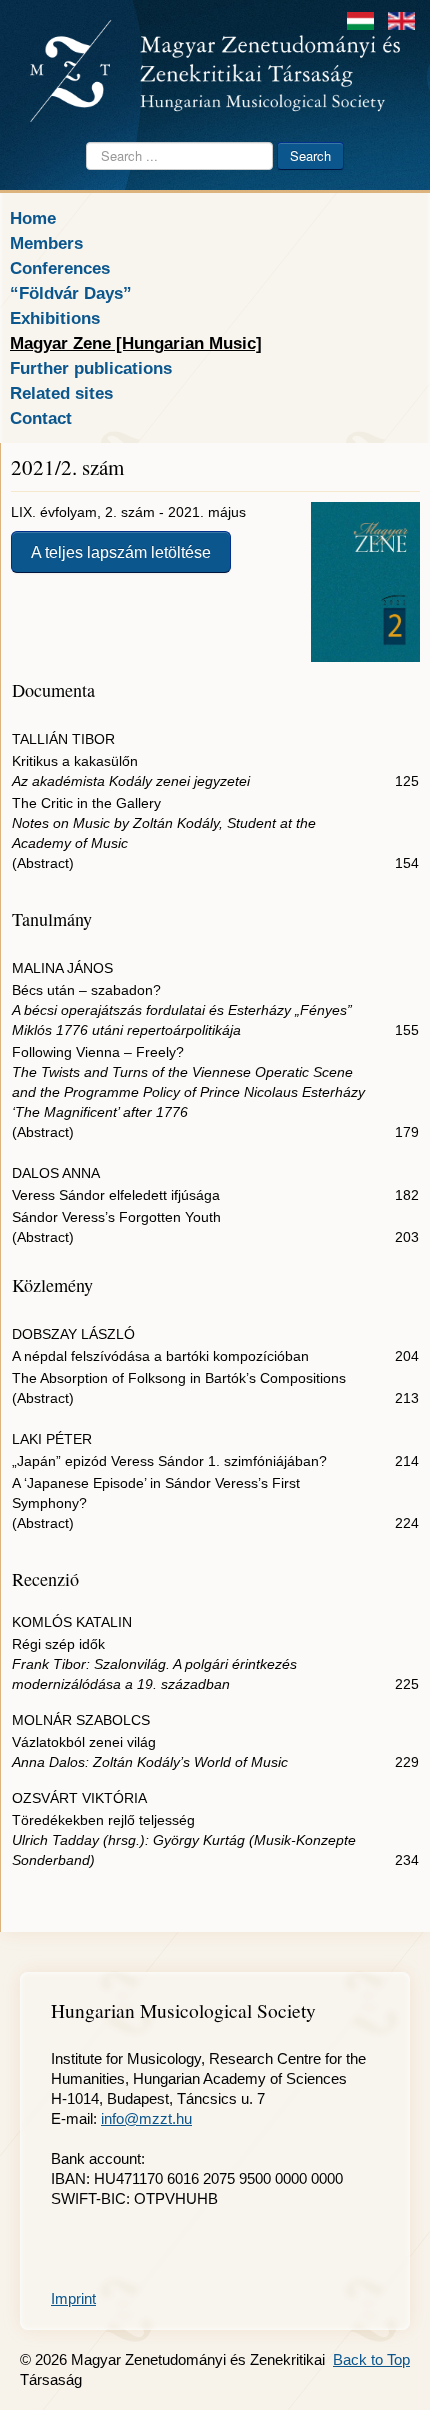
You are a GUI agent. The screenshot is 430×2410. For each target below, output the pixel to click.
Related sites (61, 393)
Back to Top (371, 2359)
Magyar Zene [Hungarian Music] (136, 343)
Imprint (73, 2298)
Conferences (60, 268)
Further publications (91, 368)
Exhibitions (55, 318)
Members (46, 243)
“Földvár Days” (71, 293)
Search (310, 155)
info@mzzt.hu (146, 2118)
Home (33, 218)
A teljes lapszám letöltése (121, 552)
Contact (41, 418)
